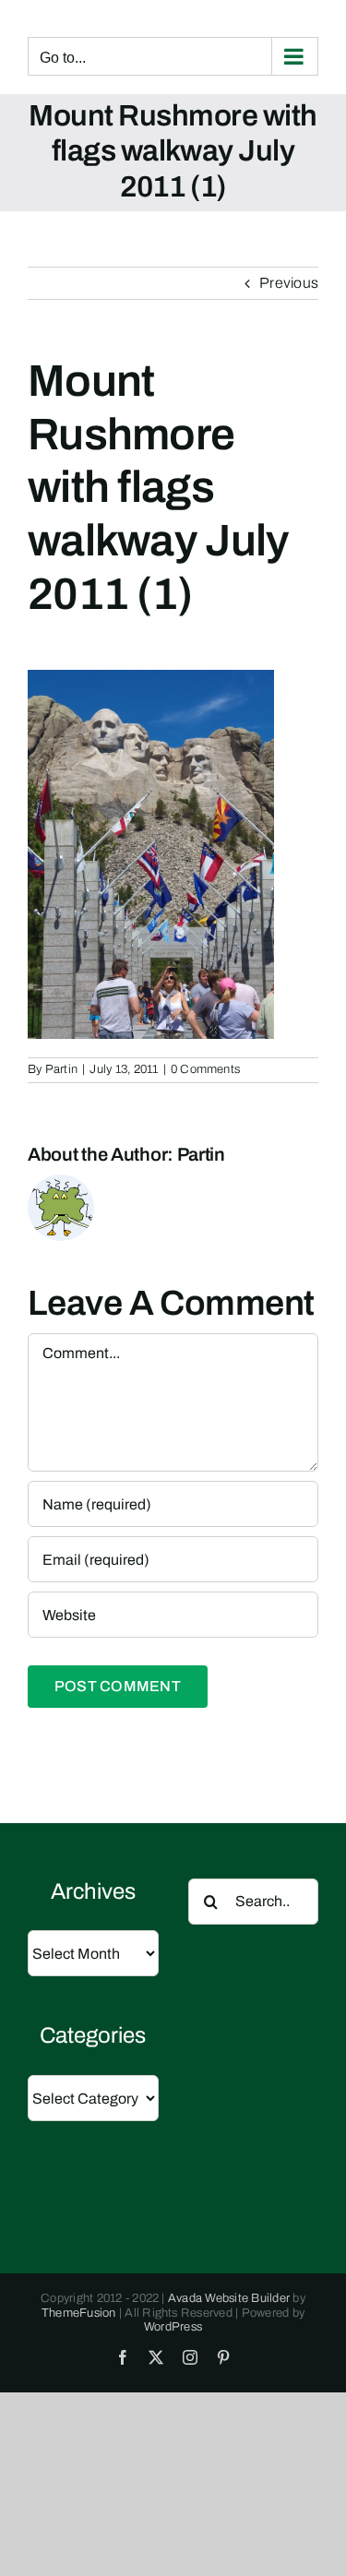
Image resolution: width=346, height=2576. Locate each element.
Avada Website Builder (229, 2298)
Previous (289, 283)
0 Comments (205, 1069)
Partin (61, 1069)
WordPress (173, 2327)
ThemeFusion (79, 2313)
